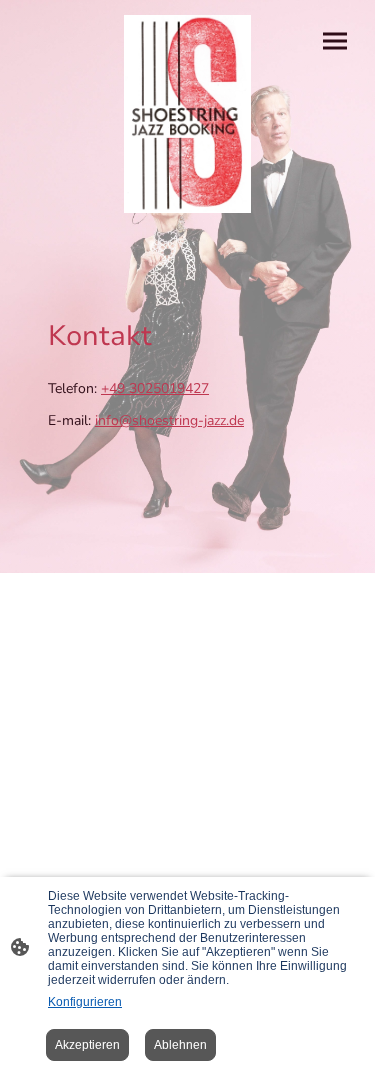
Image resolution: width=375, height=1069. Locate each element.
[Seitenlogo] (188, 114)
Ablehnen (180, 1045)
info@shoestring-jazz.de (169, 420)
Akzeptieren (87, 1045)
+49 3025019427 (155, 388)
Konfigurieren (85, 1002)
